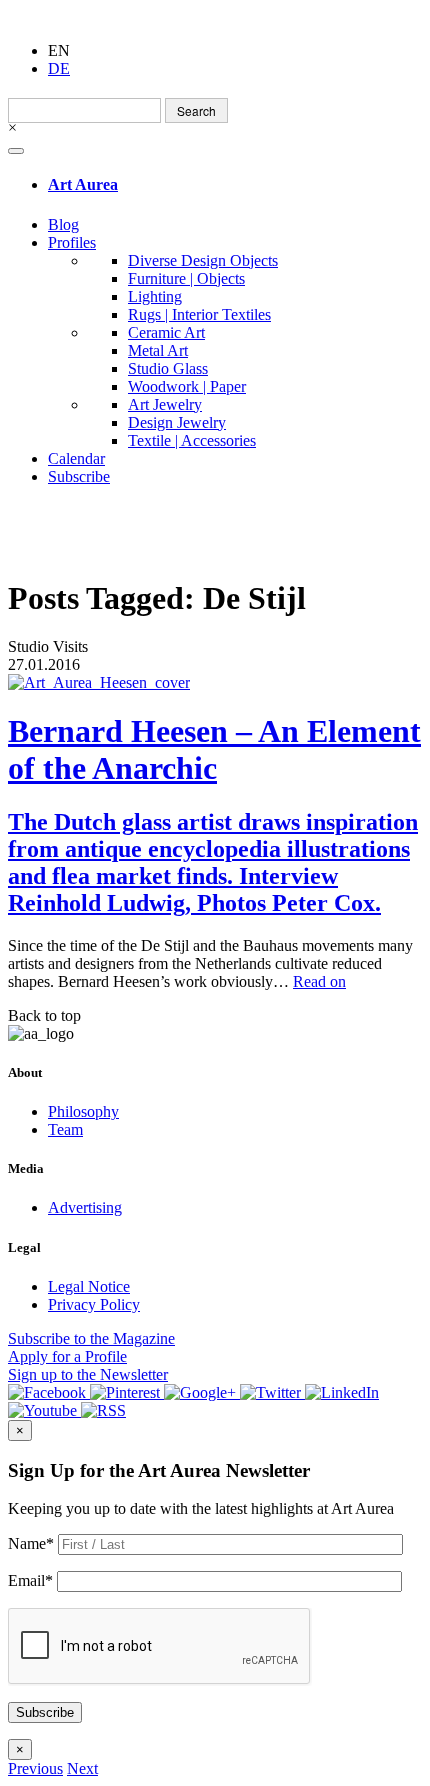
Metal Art (158, 350)
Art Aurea (83, 184)
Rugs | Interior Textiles (199, 314)
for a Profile (67, 1356)
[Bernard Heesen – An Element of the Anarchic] (215, 683)
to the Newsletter (88, 1374)
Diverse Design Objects (203, 260)
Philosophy (83, 1111)
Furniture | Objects (186, 278)
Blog (63, 224)
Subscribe (79, 476)
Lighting (155, 296)
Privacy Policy (94, 1304)
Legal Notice (89, 1286)
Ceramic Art (166, 332)
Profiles (72, 242)
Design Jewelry (177, 422)
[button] (35, 1768)
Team (65, 1129)
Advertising (85, 1207)
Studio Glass (168, 368)
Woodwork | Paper (187, 386)
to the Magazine (91, 1338)
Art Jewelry (165, 404)
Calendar (76, 458)
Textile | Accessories (192, 440)
